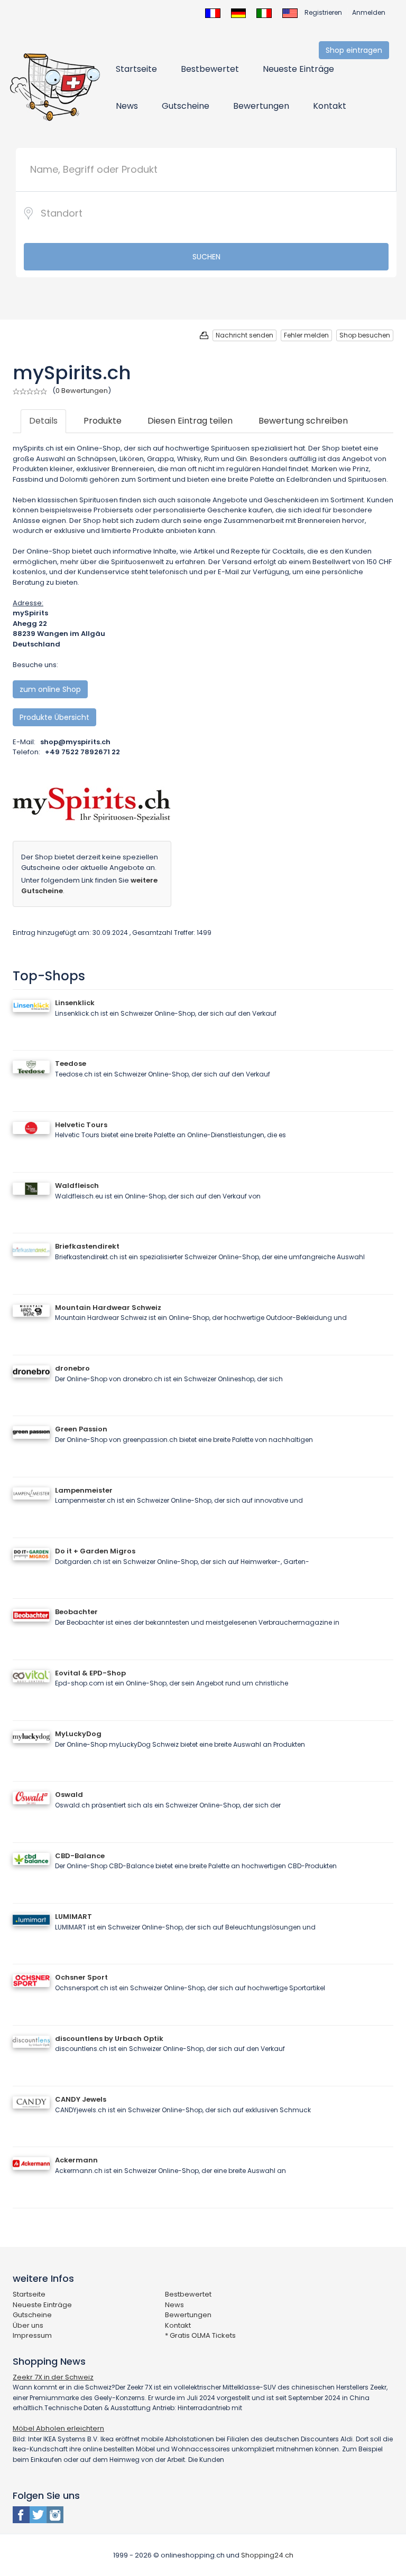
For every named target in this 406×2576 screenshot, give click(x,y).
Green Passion (81, 1429)
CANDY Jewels (81, 2099)
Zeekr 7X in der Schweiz (53, 2377)
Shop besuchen (365, 335)
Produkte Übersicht (54, 717)
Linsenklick (75, 1003)
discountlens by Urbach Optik (109, 2039)
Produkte (103, 421)
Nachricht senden (244, 335)
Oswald (69, 1795)
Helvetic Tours (81, 1125)
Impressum (32, 2335)
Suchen (206, 257)
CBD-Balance (80, 1856)
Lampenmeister (84, 1490)
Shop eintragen (354, 50)
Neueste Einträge (298, 69)
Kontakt (330, 106)
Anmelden (369, 12)
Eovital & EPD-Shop (90, 1673)
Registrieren (323, 12)
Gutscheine (186, 106)
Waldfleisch (77, 1186)
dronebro (72, 1368)
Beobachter (76, 1612)
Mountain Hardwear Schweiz (108, 1308)
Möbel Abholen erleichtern (58, 2428)
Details (43, 421)
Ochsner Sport (81, 1977)
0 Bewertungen (82, 391)
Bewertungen (261, 106)
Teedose (71, 1064)
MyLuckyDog (78, 1734)
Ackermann (76, 2160)
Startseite (136, 69)
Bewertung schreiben (303, 421)
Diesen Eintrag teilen (190, 421)
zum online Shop (50, 689)
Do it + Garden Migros (95, 1551)
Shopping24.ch (267, 2555)
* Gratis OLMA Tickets (200, 2335)
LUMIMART (73, 1917)
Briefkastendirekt (87, 1246)
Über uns (28, 2325)
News (127, 106)
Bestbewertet (210, 69)
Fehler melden (306, 335)
